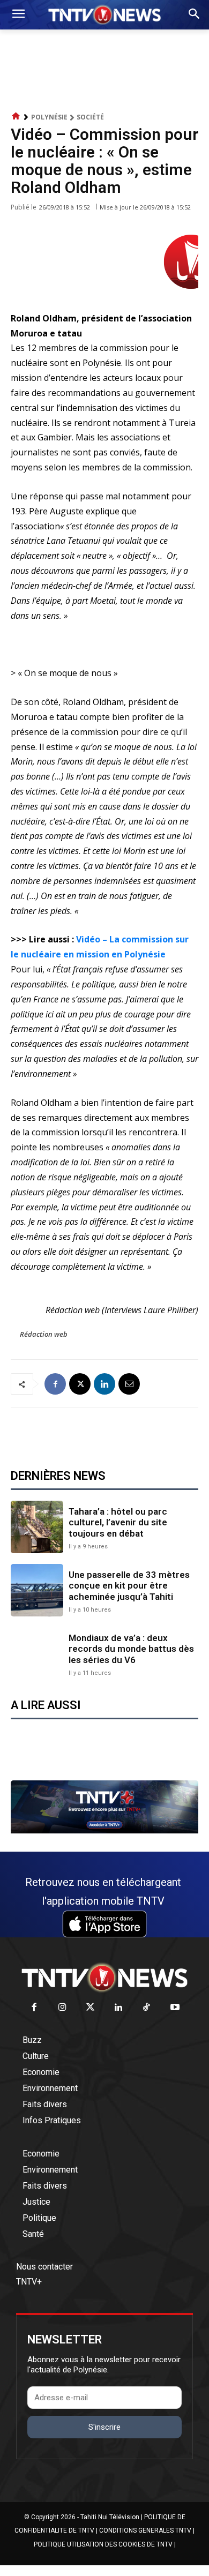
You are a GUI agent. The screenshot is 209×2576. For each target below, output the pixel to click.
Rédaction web (44, 1334)
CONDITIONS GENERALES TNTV (145, 2530)
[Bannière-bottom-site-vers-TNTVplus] (104, 1831)
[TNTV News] (104, 1978)
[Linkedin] (104, 1384)
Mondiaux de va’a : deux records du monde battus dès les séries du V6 (131, 1649)
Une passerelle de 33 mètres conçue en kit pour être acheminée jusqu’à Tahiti (129, 1586)
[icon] (16, 117)
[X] (80, 1384)
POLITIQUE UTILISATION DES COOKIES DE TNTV (103, 2544)
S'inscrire (104, 2427)
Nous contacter (44, 2267)
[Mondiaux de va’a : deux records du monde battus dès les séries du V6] (37, 1653)
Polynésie (49, 117)
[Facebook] (55, 1384)
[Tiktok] (147, 2008)
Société (90, 117)
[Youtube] (175, 2008)
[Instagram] (62, 2008)
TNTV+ (29, 2282)
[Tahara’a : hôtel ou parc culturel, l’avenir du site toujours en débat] (37, 1527)
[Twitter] (91, 2008)
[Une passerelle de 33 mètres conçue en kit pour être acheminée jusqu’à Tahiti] (37, 1590)
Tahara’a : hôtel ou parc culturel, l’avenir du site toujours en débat (118, 1522)
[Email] (129, 1384)
